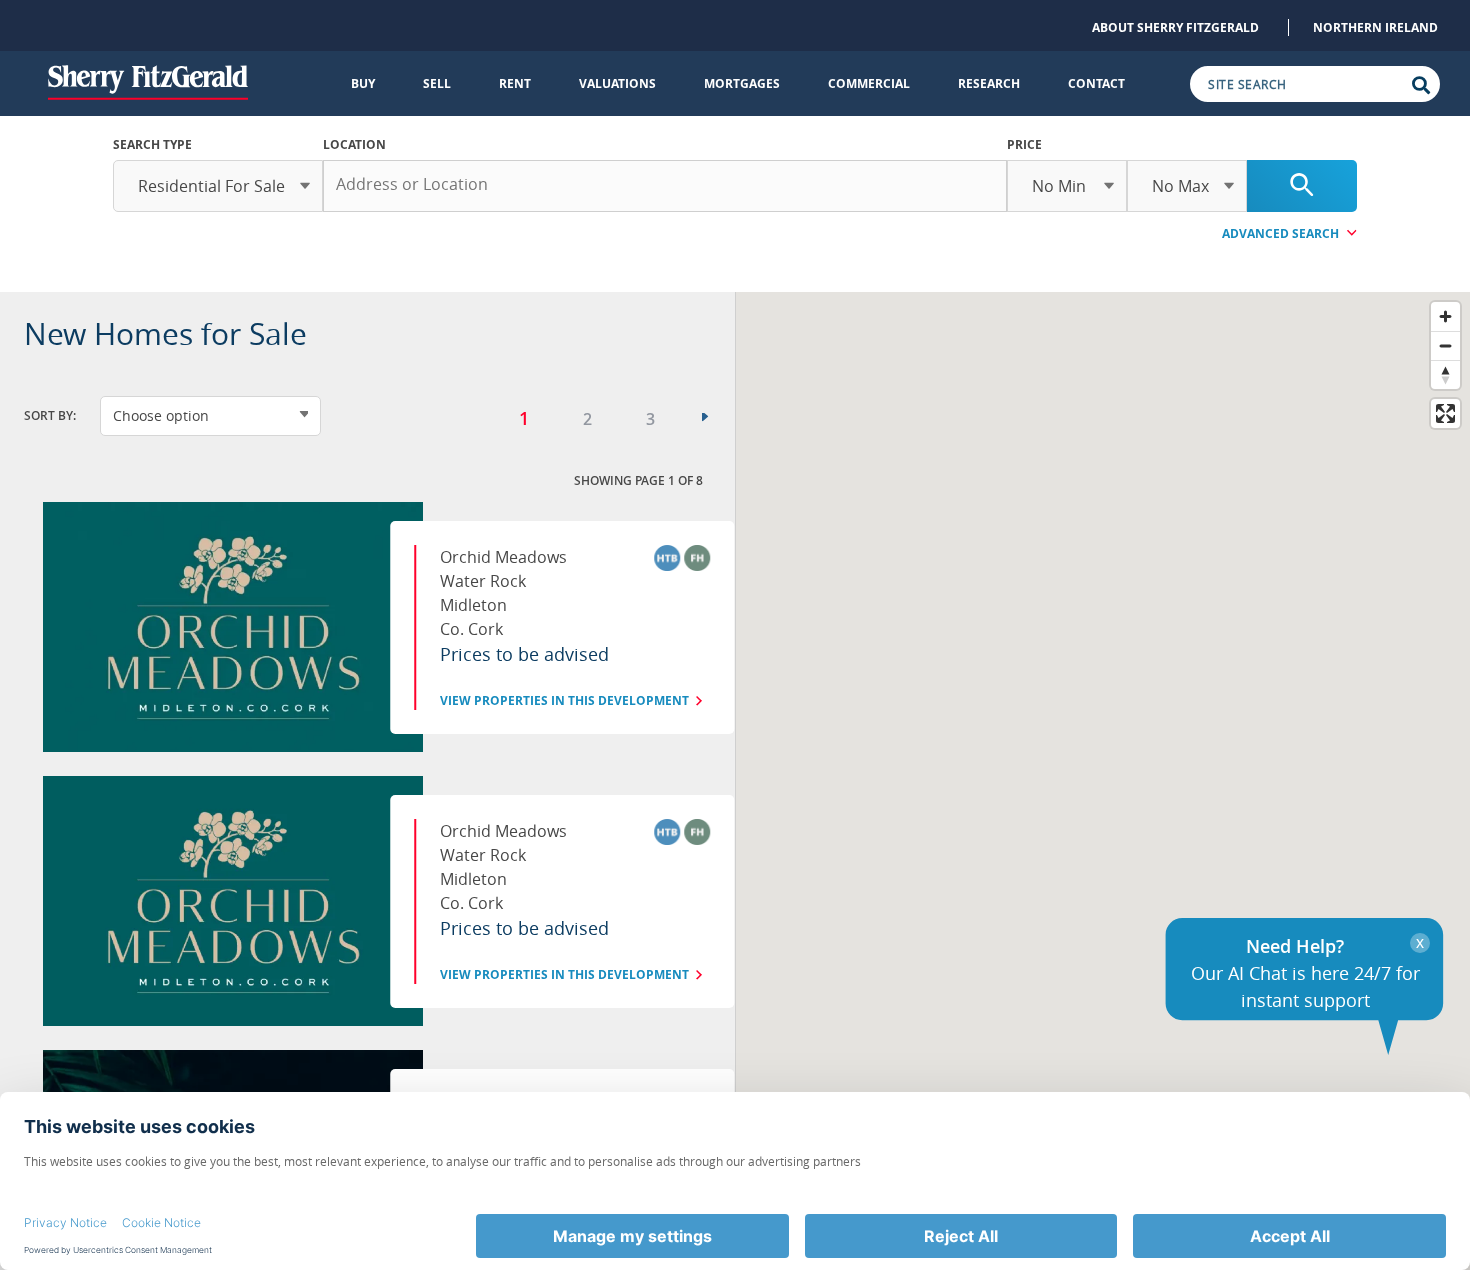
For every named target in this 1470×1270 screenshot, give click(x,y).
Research (989, 83)
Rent (515, 83)
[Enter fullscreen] (1445, 413)
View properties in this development (564, 700)
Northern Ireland (1375, 27)
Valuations (617, 83)
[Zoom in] (1445, 316)
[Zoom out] (1445, 345)
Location (354, 144)
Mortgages (742, 83)
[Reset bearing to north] (1445, 374)
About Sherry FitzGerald (1175, 27)
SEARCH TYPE (152, 144)
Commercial (869, 83)
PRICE (1024, 144)
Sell (437, 83)
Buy (363, 83)
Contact (1096, 83)
